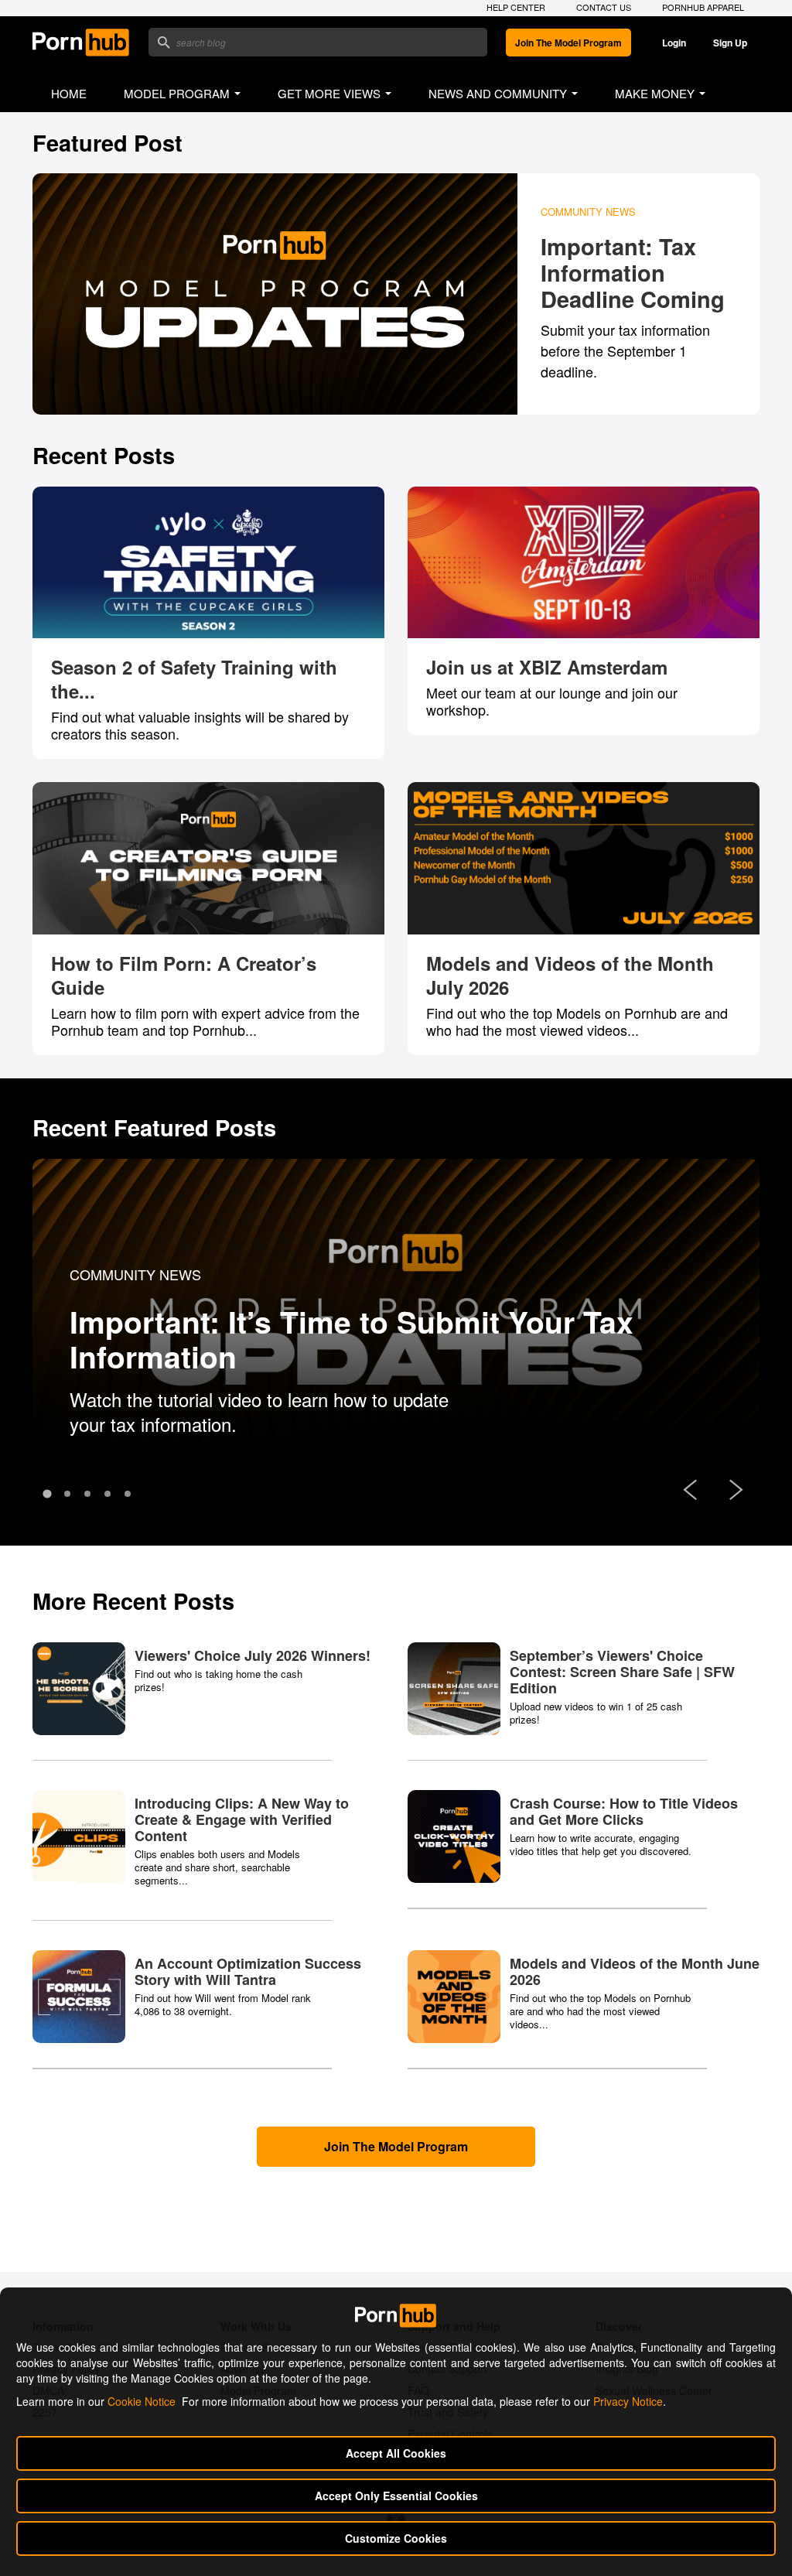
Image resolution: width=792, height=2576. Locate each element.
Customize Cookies (396, 2538)
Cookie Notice (142, 2401)
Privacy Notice (628, 2401)
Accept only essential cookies (396, 2496)
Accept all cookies (396, 2453)
